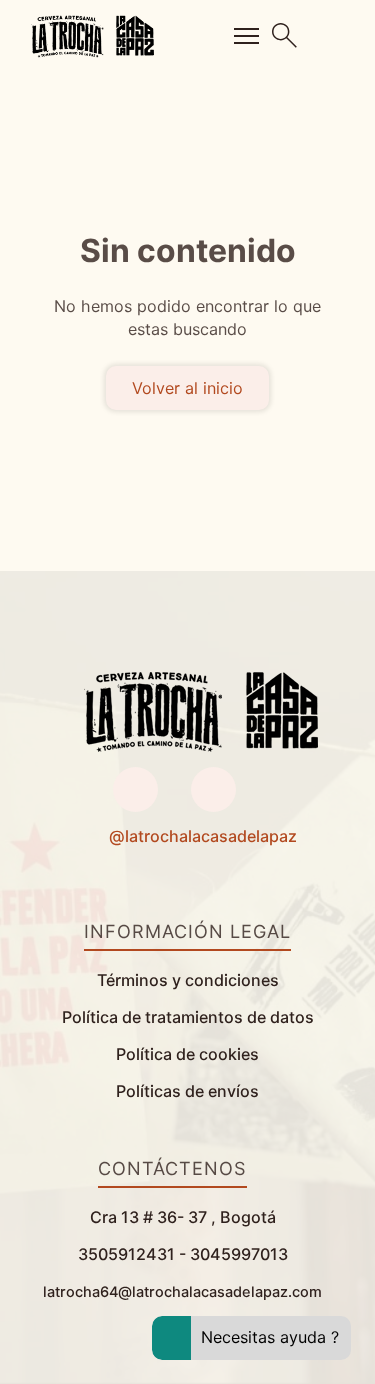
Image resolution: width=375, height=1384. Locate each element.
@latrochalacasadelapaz (203, 836)
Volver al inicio (187, 388)
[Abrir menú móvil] (246, 36)
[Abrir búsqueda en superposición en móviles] (285, 35)
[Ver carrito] (335, 36)
